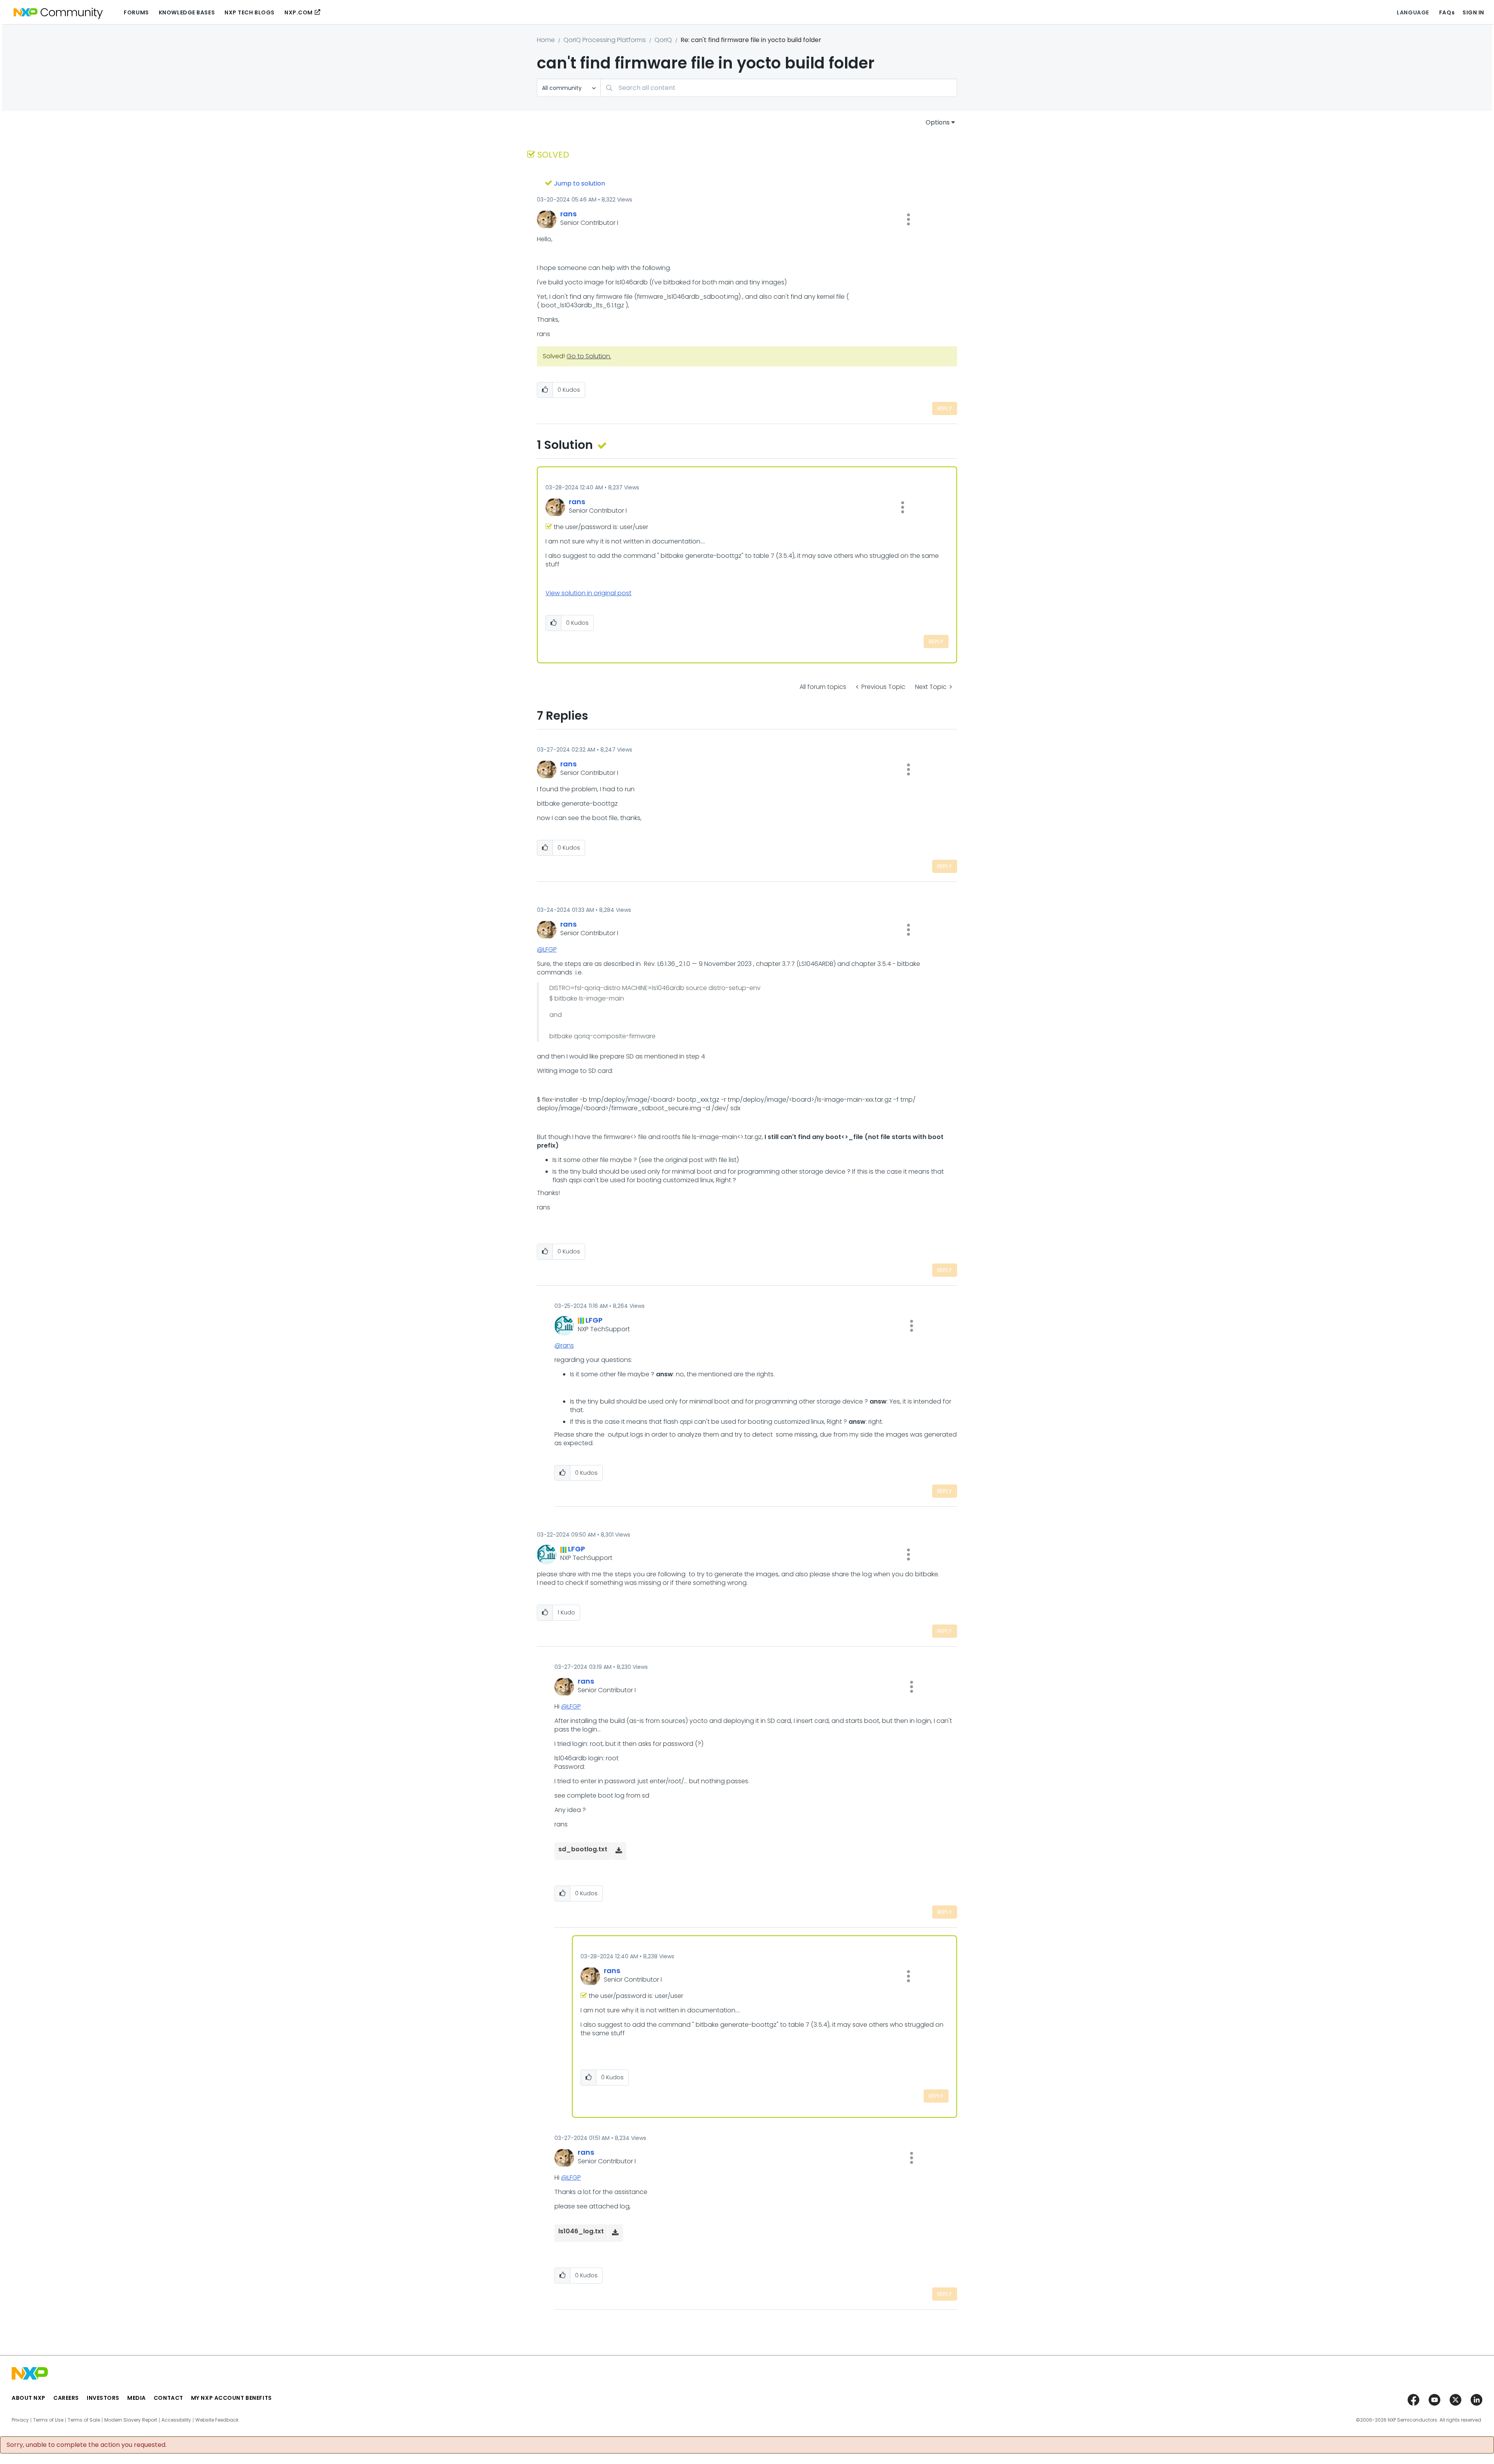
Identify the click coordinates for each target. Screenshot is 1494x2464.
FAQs (1447, 12)
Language (1413, 12)
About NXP (29, 2398)
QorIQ (663, 40)
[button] (908, 219)
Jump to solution (580, 183)
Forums (136, 12)
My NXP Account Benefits (231, 2398)
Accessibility (176, 2420)
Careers (66, 2398)
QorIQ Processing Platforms (605, 40)
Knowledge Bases (187, 12)
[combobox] (779, 88)
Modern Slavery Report (131, 2420)
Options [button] (938, 122)
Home (546, 40)
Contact (168, 2398)
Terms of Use (48, 2420)
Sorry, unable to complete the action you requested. (87, 2445)
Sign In (1473, 12)
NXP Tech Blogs (250, 12)
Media (137, 2398)
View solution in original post (588, 593)
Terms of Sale (84, 2420)
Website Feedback (217, 2420)
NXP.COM (299, 12)
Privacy (20, 2420)
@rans (564, 1345)
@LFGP (547, 949)
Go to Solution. (589, 356)
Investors (103, 2398)
